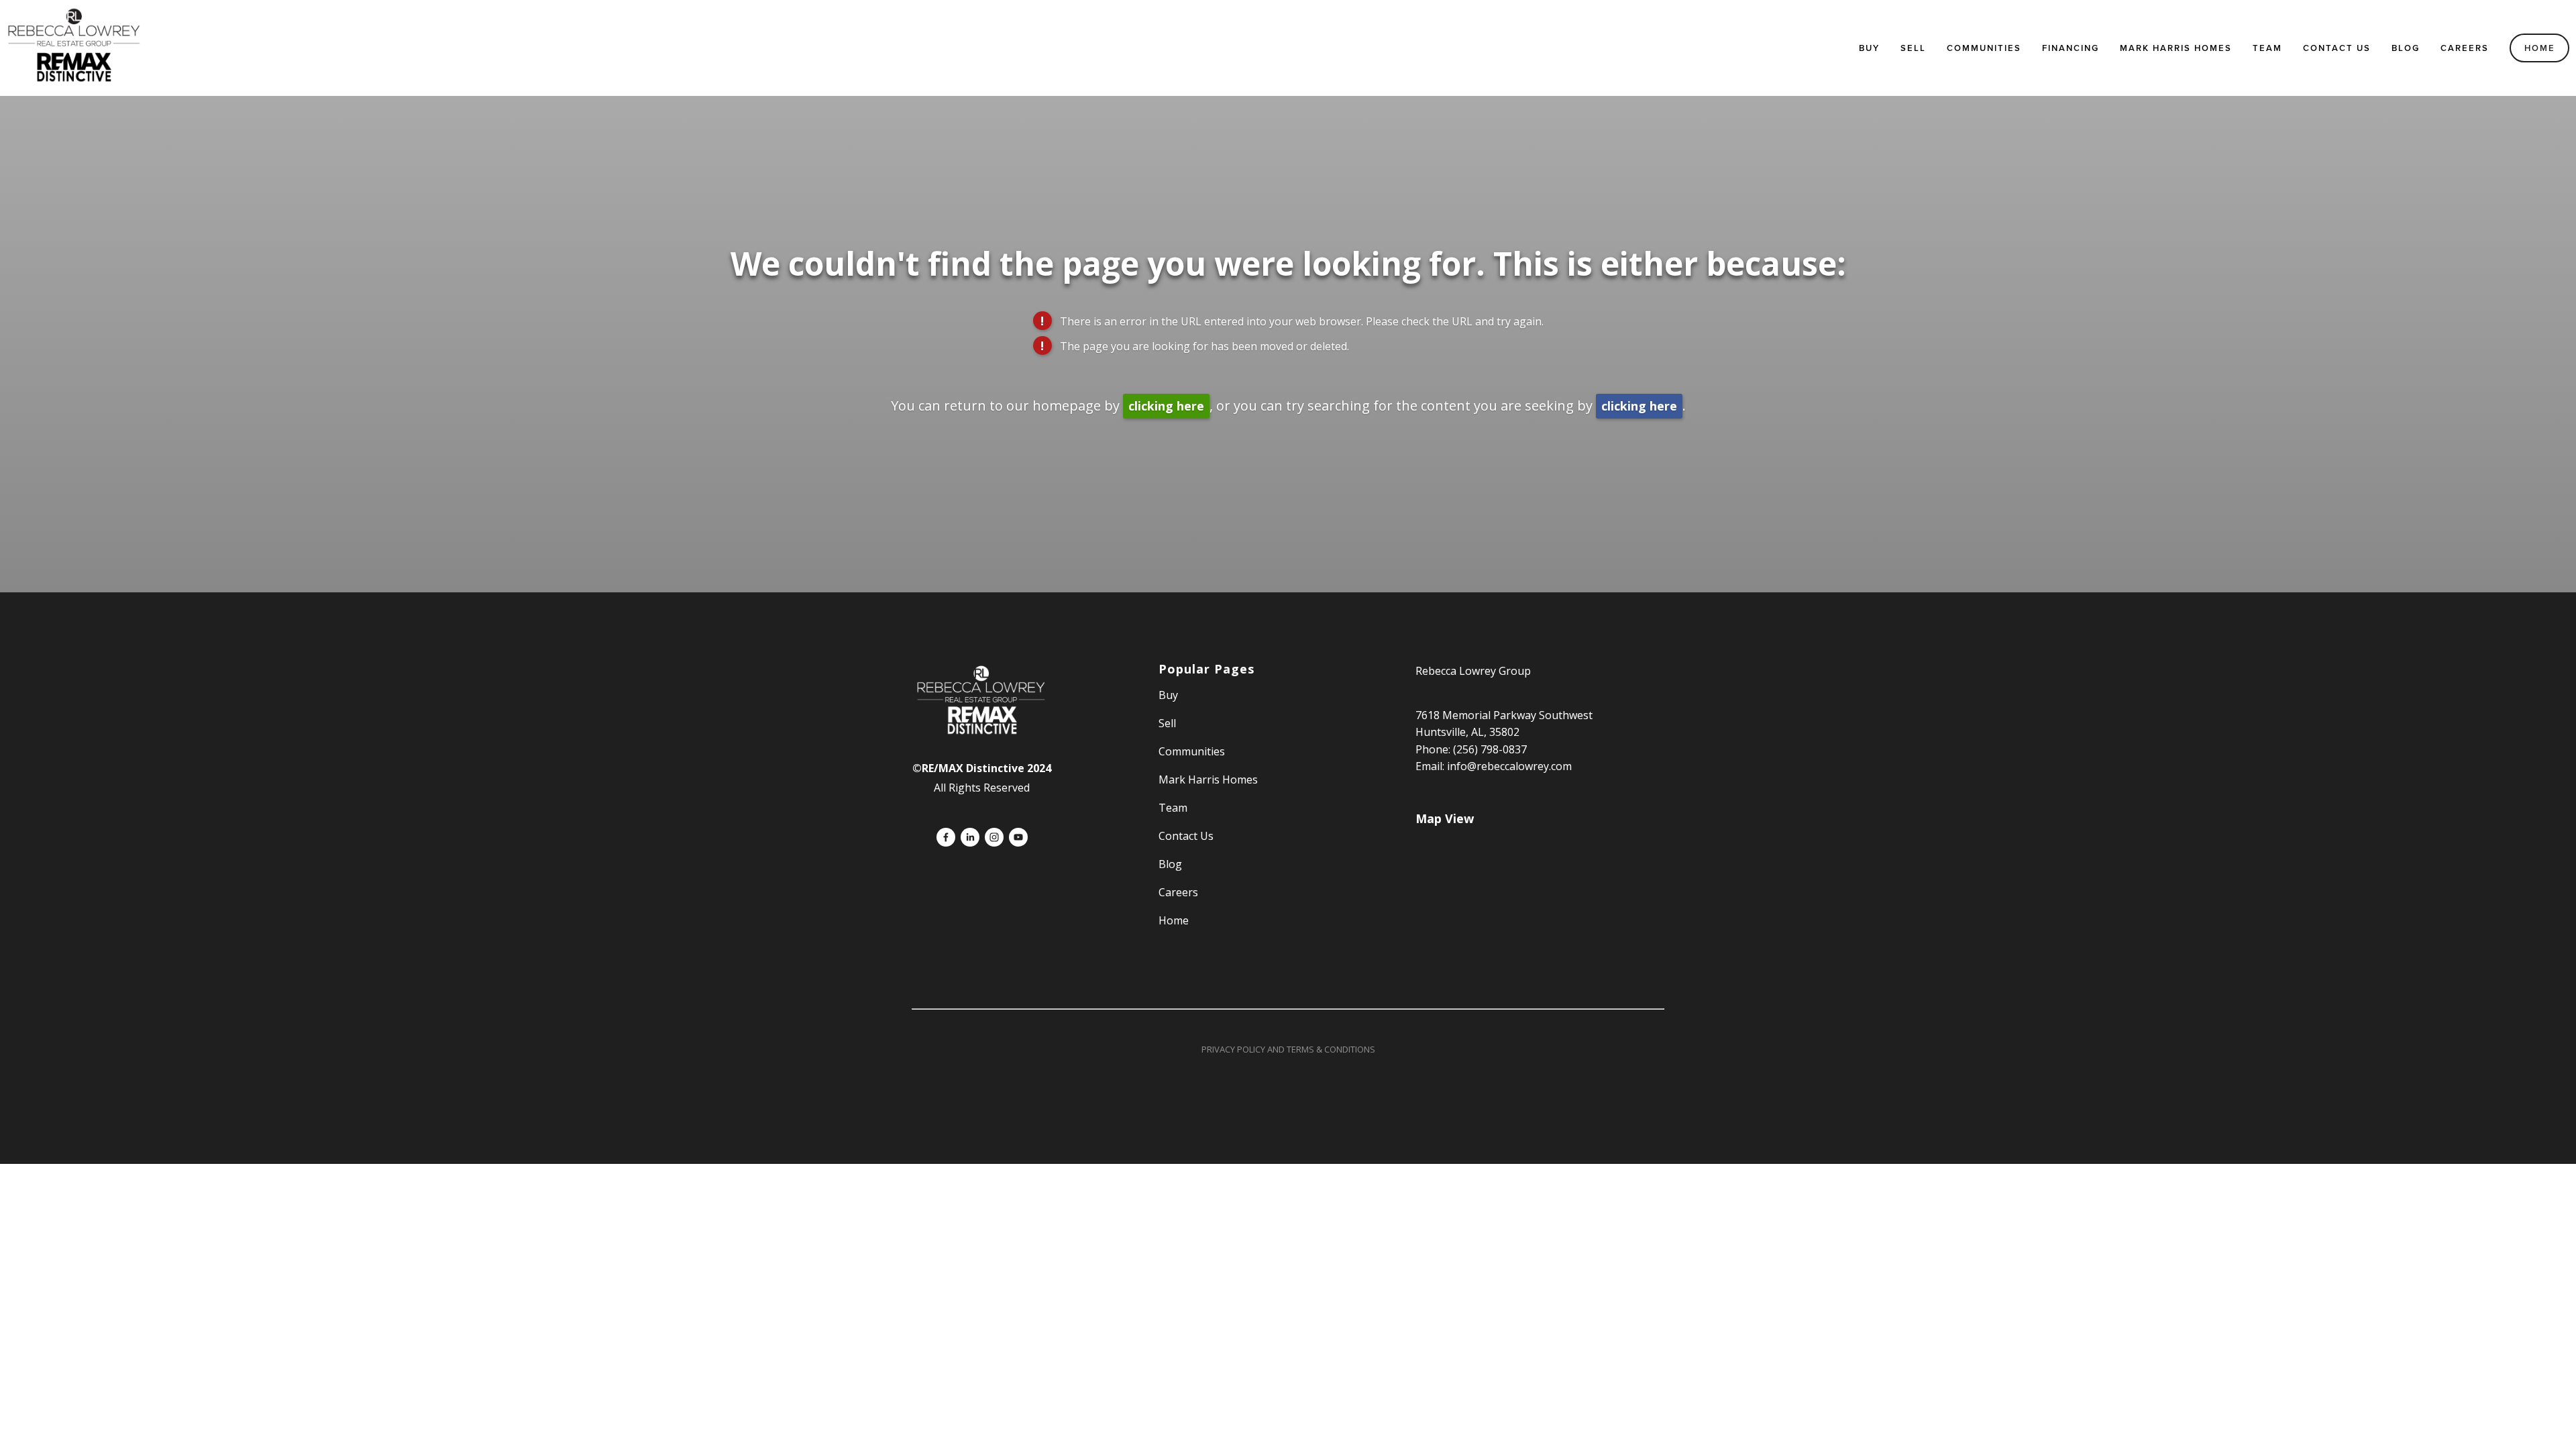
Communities (1984, 48)
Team (2267, 48)
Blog (2406, 48)
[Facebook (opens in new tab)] (946, 837)
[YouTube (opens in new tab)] (1018, 837)
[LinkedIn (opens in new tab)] (970, 837)
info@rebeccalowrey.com (1509, 766)
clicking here (1166, 406)
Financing (2071, 48)
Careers (2465, 48)
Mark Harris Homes (2176, 48)
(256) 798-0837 (1490, 749)
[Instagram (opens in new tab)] (994, 837)
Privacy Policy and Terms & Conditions (1288, 1049)
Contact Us (2337, 48)
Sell (1167, 723)
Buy (1869, 48)
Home (2540, 48)
